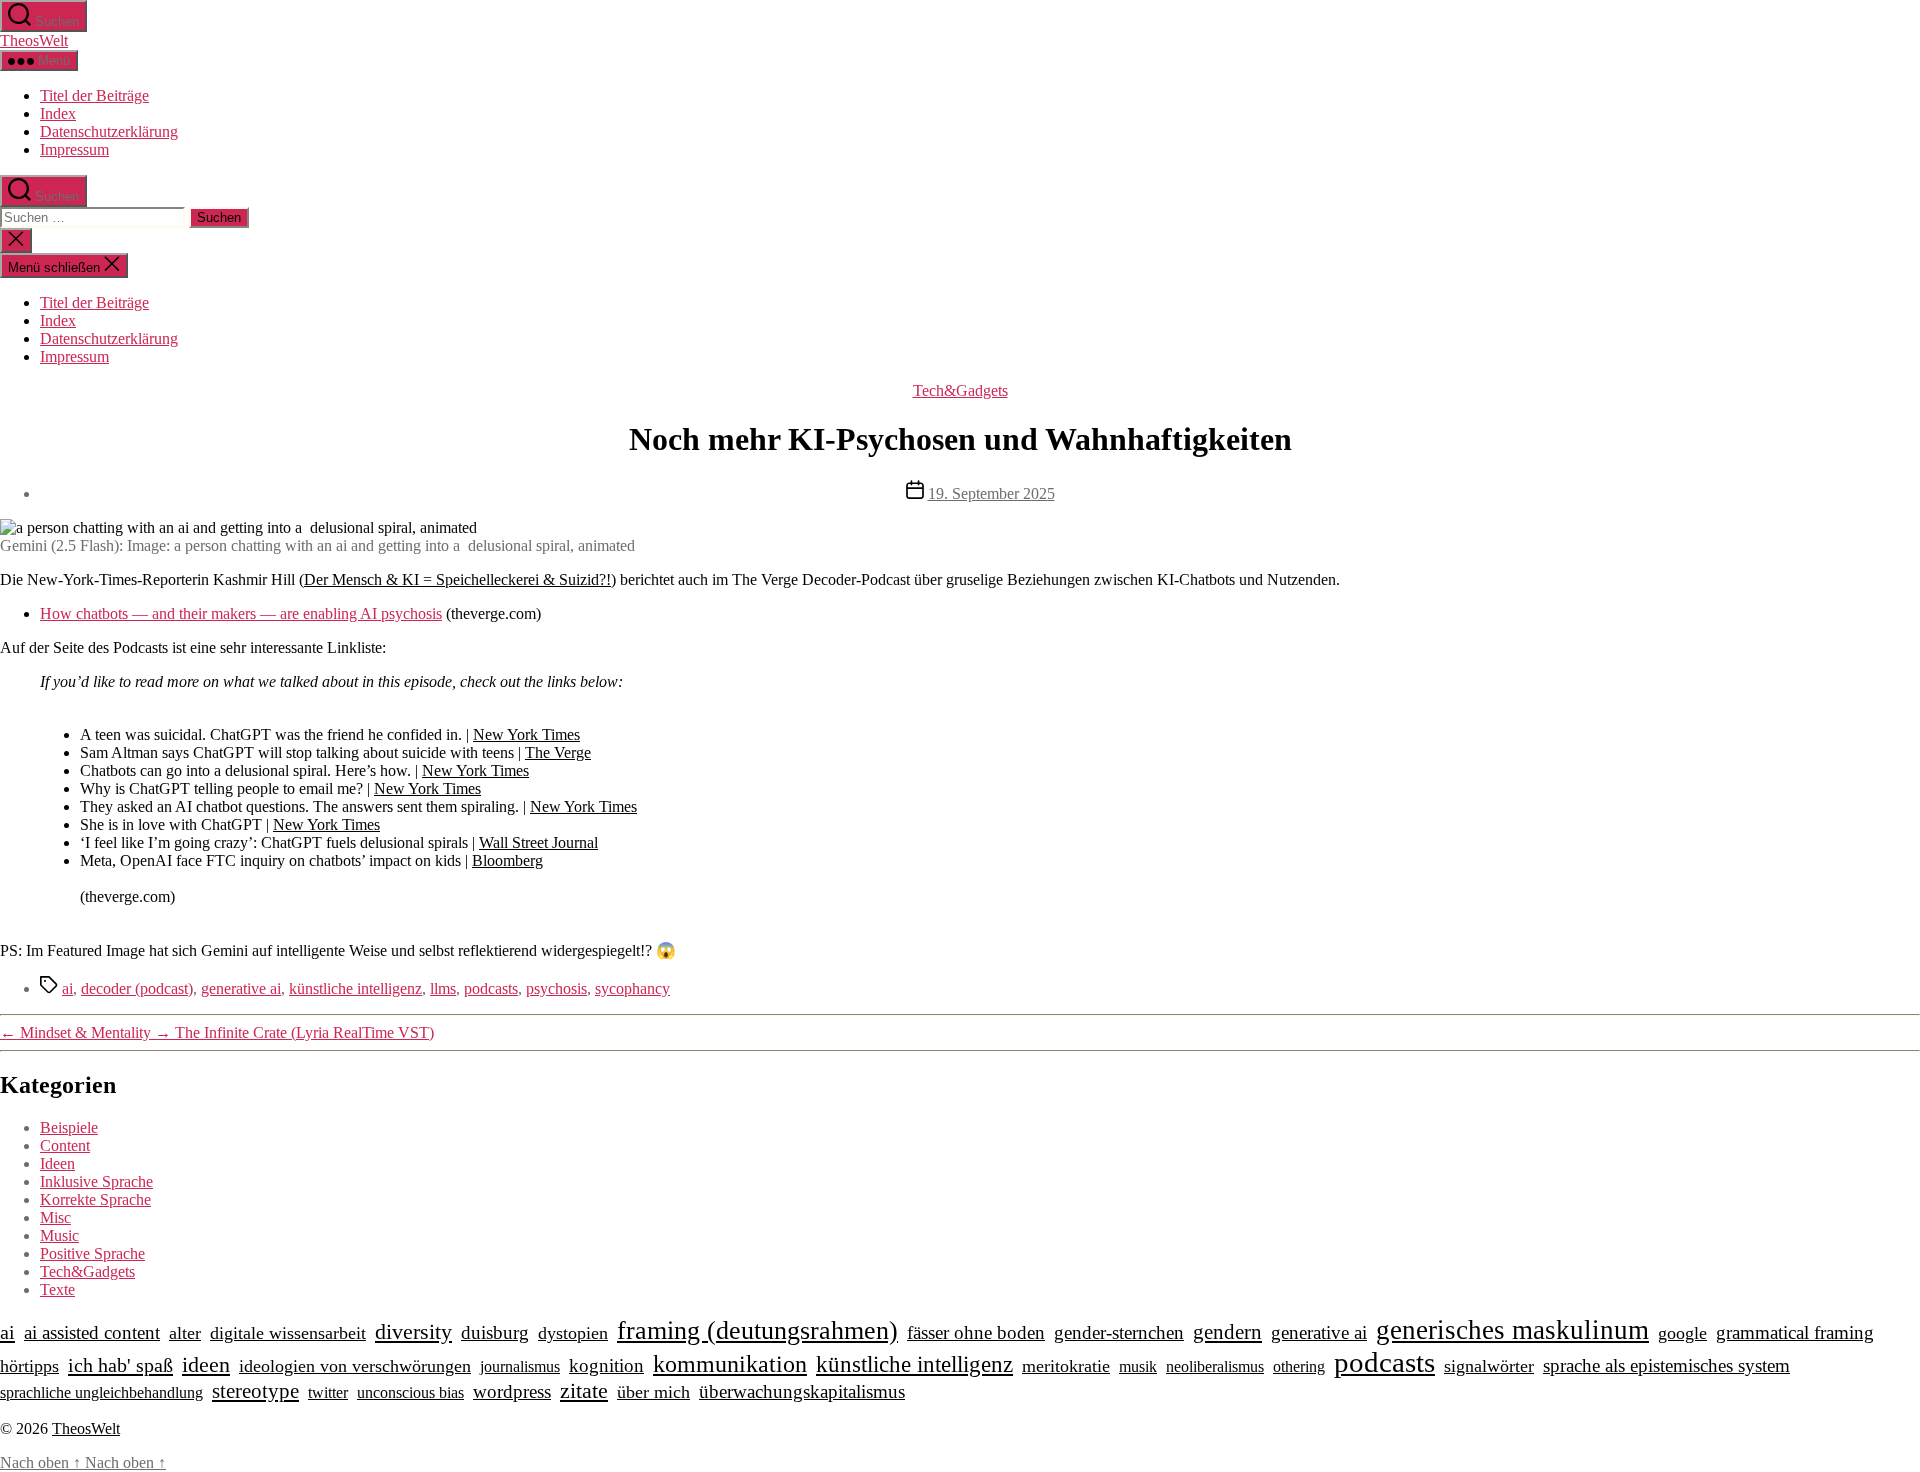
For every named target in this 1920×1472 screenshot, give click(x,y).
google (1682, 1333)
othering (1299, 1366)
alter (185, 1333)
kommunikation (730, 1363)
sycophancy (632, 988)
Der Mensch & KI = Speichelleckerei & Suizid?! (457, 579)
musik (1138, 1366)
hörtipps (29, 1366)
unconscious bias (410, 1392)
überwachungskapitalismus (802, 1391)
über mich (653, 1392)
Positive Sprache (92, 1253)
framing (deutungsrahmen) (757, 1330)
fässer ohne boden (976, 1332)
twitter (328, 1392)
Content (65, 1145)
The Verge (558, 752)
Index (58, 113)
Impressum (74, 149)
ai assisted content (92, 1332)
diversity (413, 1331)
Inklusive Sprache (96, 1181)
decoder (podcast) (137, 988)
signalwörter (1489, 1366)
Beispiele (69, 1127)
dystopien (573, 1333)
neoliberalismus (1215, 1366)
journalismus (520, 1366)
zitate (584, 1391)
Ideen (57, 1163)
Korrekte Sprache (95, 1199)
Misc (55, 1217)
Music (59, 1235)
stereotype (255, 1391)
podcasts (491, 988)
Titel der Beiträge (94, 95)
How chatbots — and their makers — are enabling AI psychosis (241, 613)
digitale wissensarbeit (288, 1333)
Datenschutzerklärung (109, 131)
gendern (1227, 1332)
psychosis (556, 988)
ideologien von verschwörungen (355, 1366)
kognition (606, 1365)
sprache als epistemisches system (1666, 1365)
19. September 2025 (991, 493)
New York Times (526, 734)
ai (67, 988)
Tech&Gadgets (960, 390)
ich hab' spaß (120, 1365)
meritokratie (1066, 1366)
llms (443, 988)
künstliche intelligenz (355, 988)
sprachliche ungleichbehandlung (101, 1392)
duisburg (495, 1332)
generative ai (241, 988)
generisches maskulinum (1512, 1330)
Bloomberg (507, 860)
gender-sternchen (1119, 1332)
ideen (206, 1365)
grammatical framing (1795, 1332)
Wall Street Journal (538, 842)
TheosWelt (34, 40)
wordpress (512, 1391)
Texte (57, 1289)
